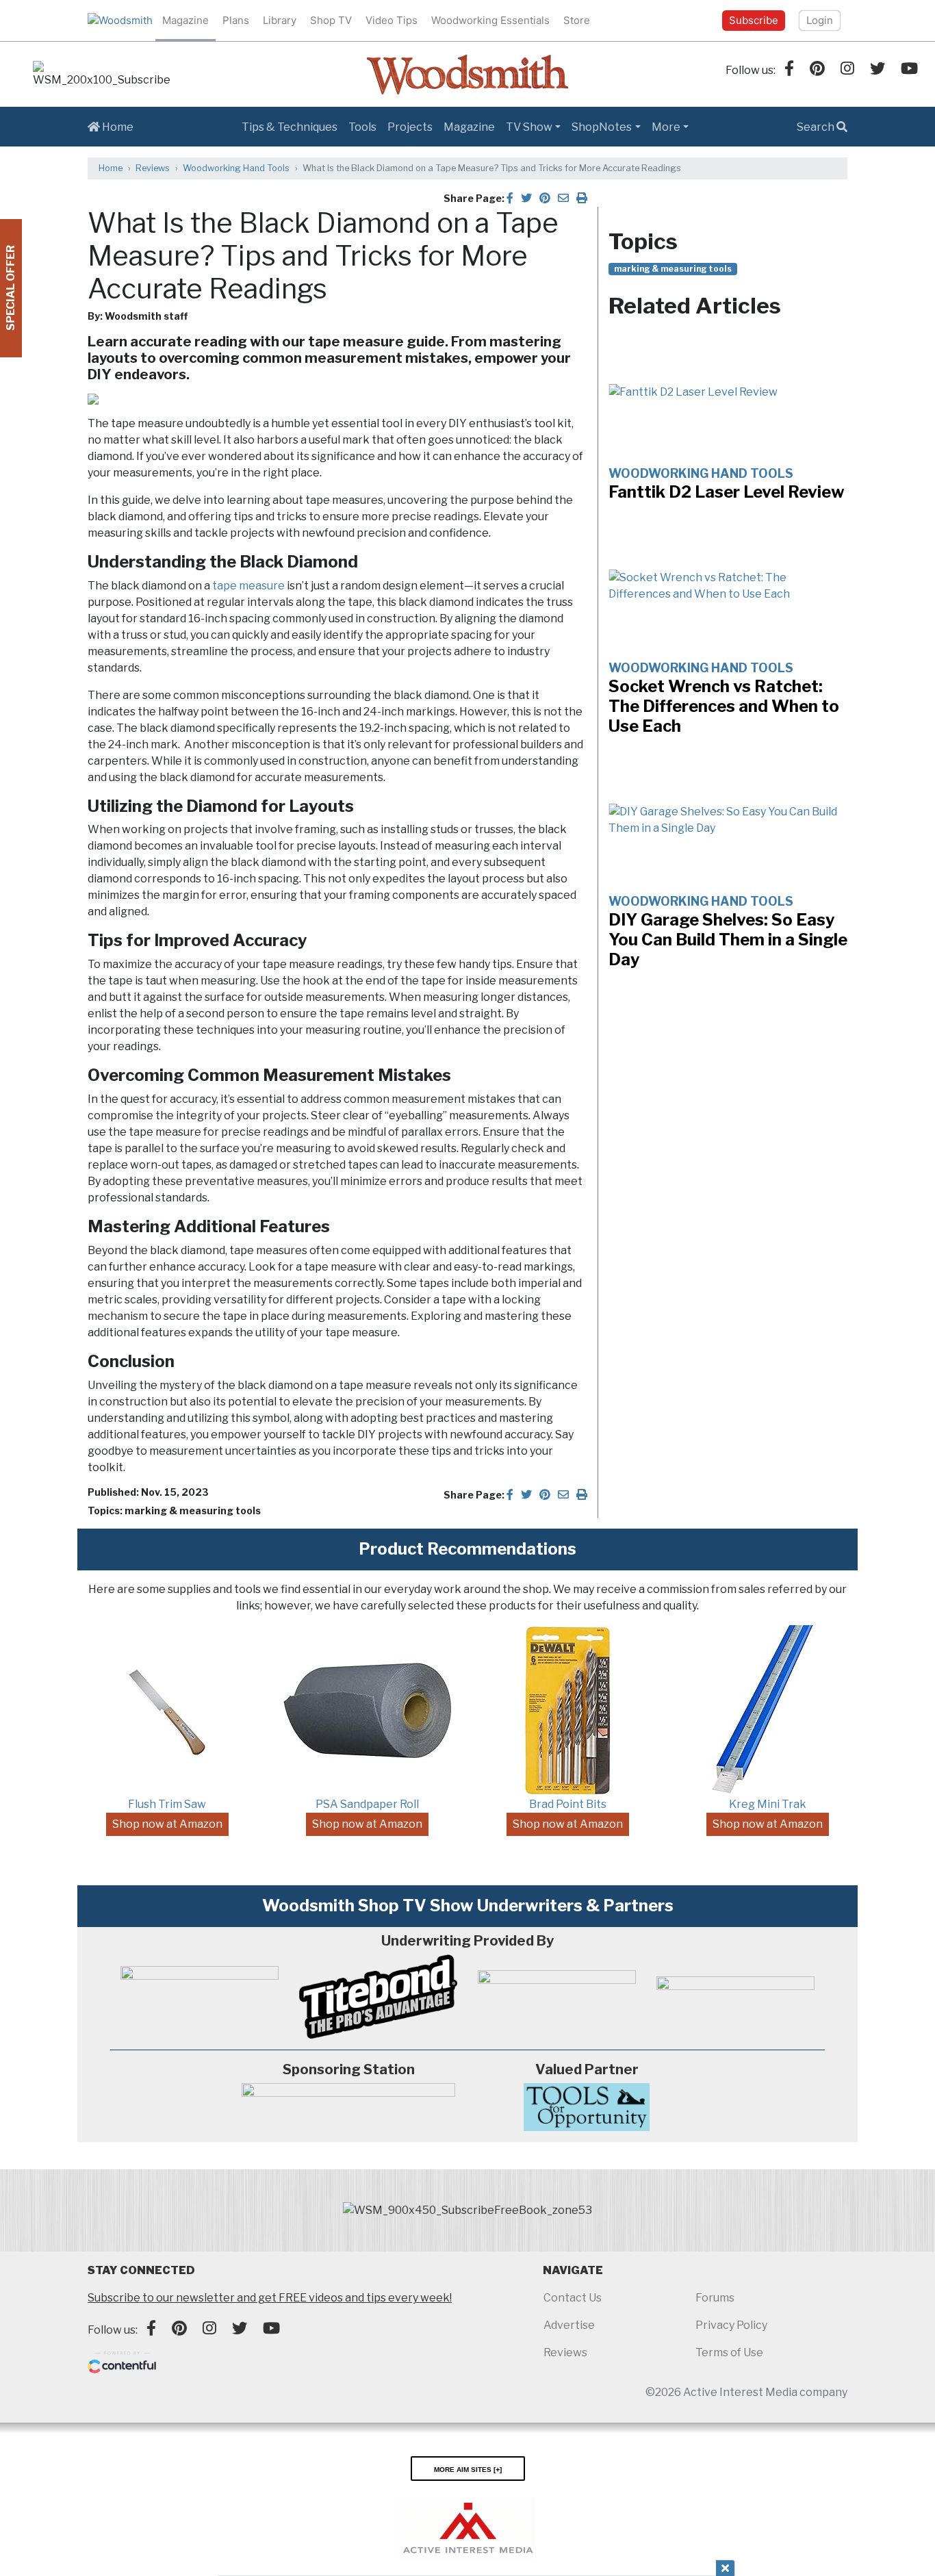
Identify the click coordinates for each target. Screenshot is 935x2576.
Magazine (185, 20)
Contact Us (573, 2298)
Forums (715, 2298)
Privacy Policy (731, 2325)
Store (577, 20)
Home (117, 127)
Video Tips (392, 20)
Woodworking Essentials (490, 20)
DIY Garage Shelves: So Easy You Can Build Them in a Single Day (728, 940)
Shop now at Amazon (167, 1824)
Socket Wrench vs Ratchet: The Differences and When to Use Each (724, 706)
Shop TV (331, 20)
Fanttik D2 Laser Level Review (727, 492)
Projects (410, 127)
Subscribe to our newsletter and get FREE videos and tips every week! (270, 2298)
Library (280, 20)
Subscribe (754, 20)
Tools (362, 127)
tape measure (248, 586)
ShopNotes (602, 127)
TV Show (529, 127)
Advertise (569, 2325)
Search (817, 127)
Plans (236, 20)
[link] (101, 75)
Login (820, 20)
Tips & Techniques (290, 127)
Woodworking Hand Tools (236, 168)
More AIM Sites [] (468, 2469)
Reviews (153, 168)
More (666, 127)
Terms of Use (729, 2352)
